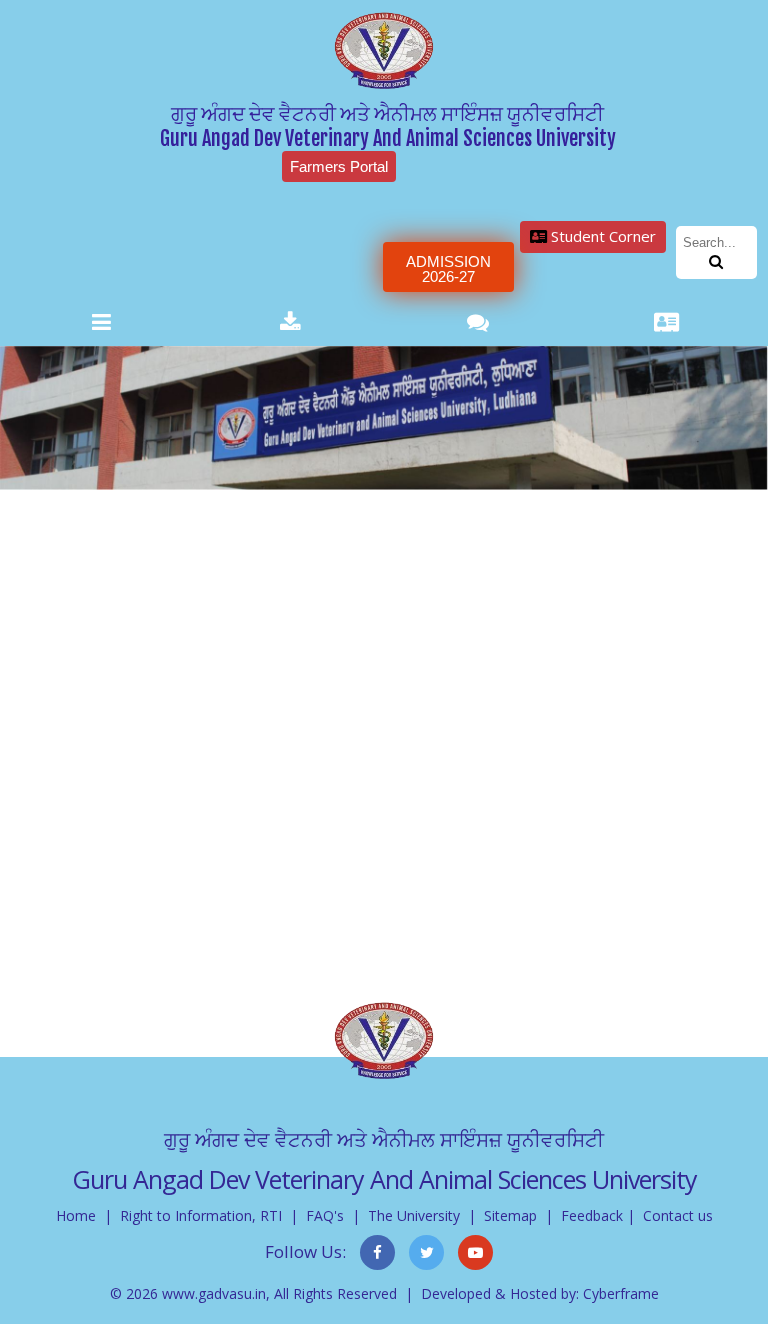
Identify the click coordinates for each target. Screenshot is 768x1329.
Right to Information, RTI (201, 1215)
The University (414, 1215)
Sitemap (510, 1215)
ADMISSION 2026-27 (448, 269)
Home (76, 1215)
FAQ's (325, 1215)
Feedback (592, 1215)
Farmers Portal (339, 166)
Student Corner (601, 236)
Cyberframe (621, 1293)
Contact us (678, 1215)
